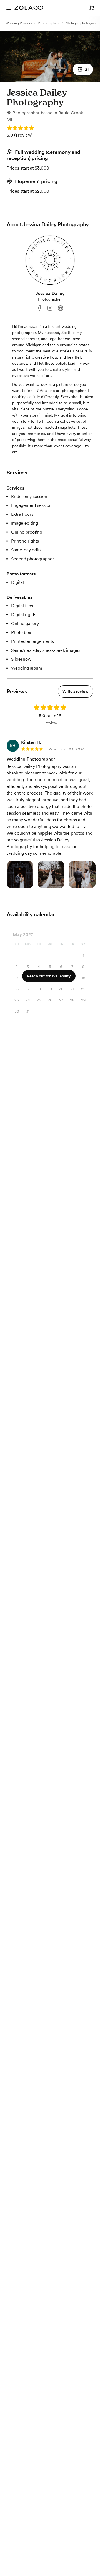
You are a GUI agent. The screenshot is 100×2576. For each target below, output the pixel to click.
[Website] (61, 308)
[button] (83, 69)
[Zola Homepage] (29, 8)
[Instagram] (50, 308)
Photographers (49, 23)
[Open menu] (9, 8)
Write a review (76, 691)
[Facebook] (39, 308)
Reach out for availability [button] (49, 976)
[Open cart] (92, 8)
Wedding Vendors (19, 23)
